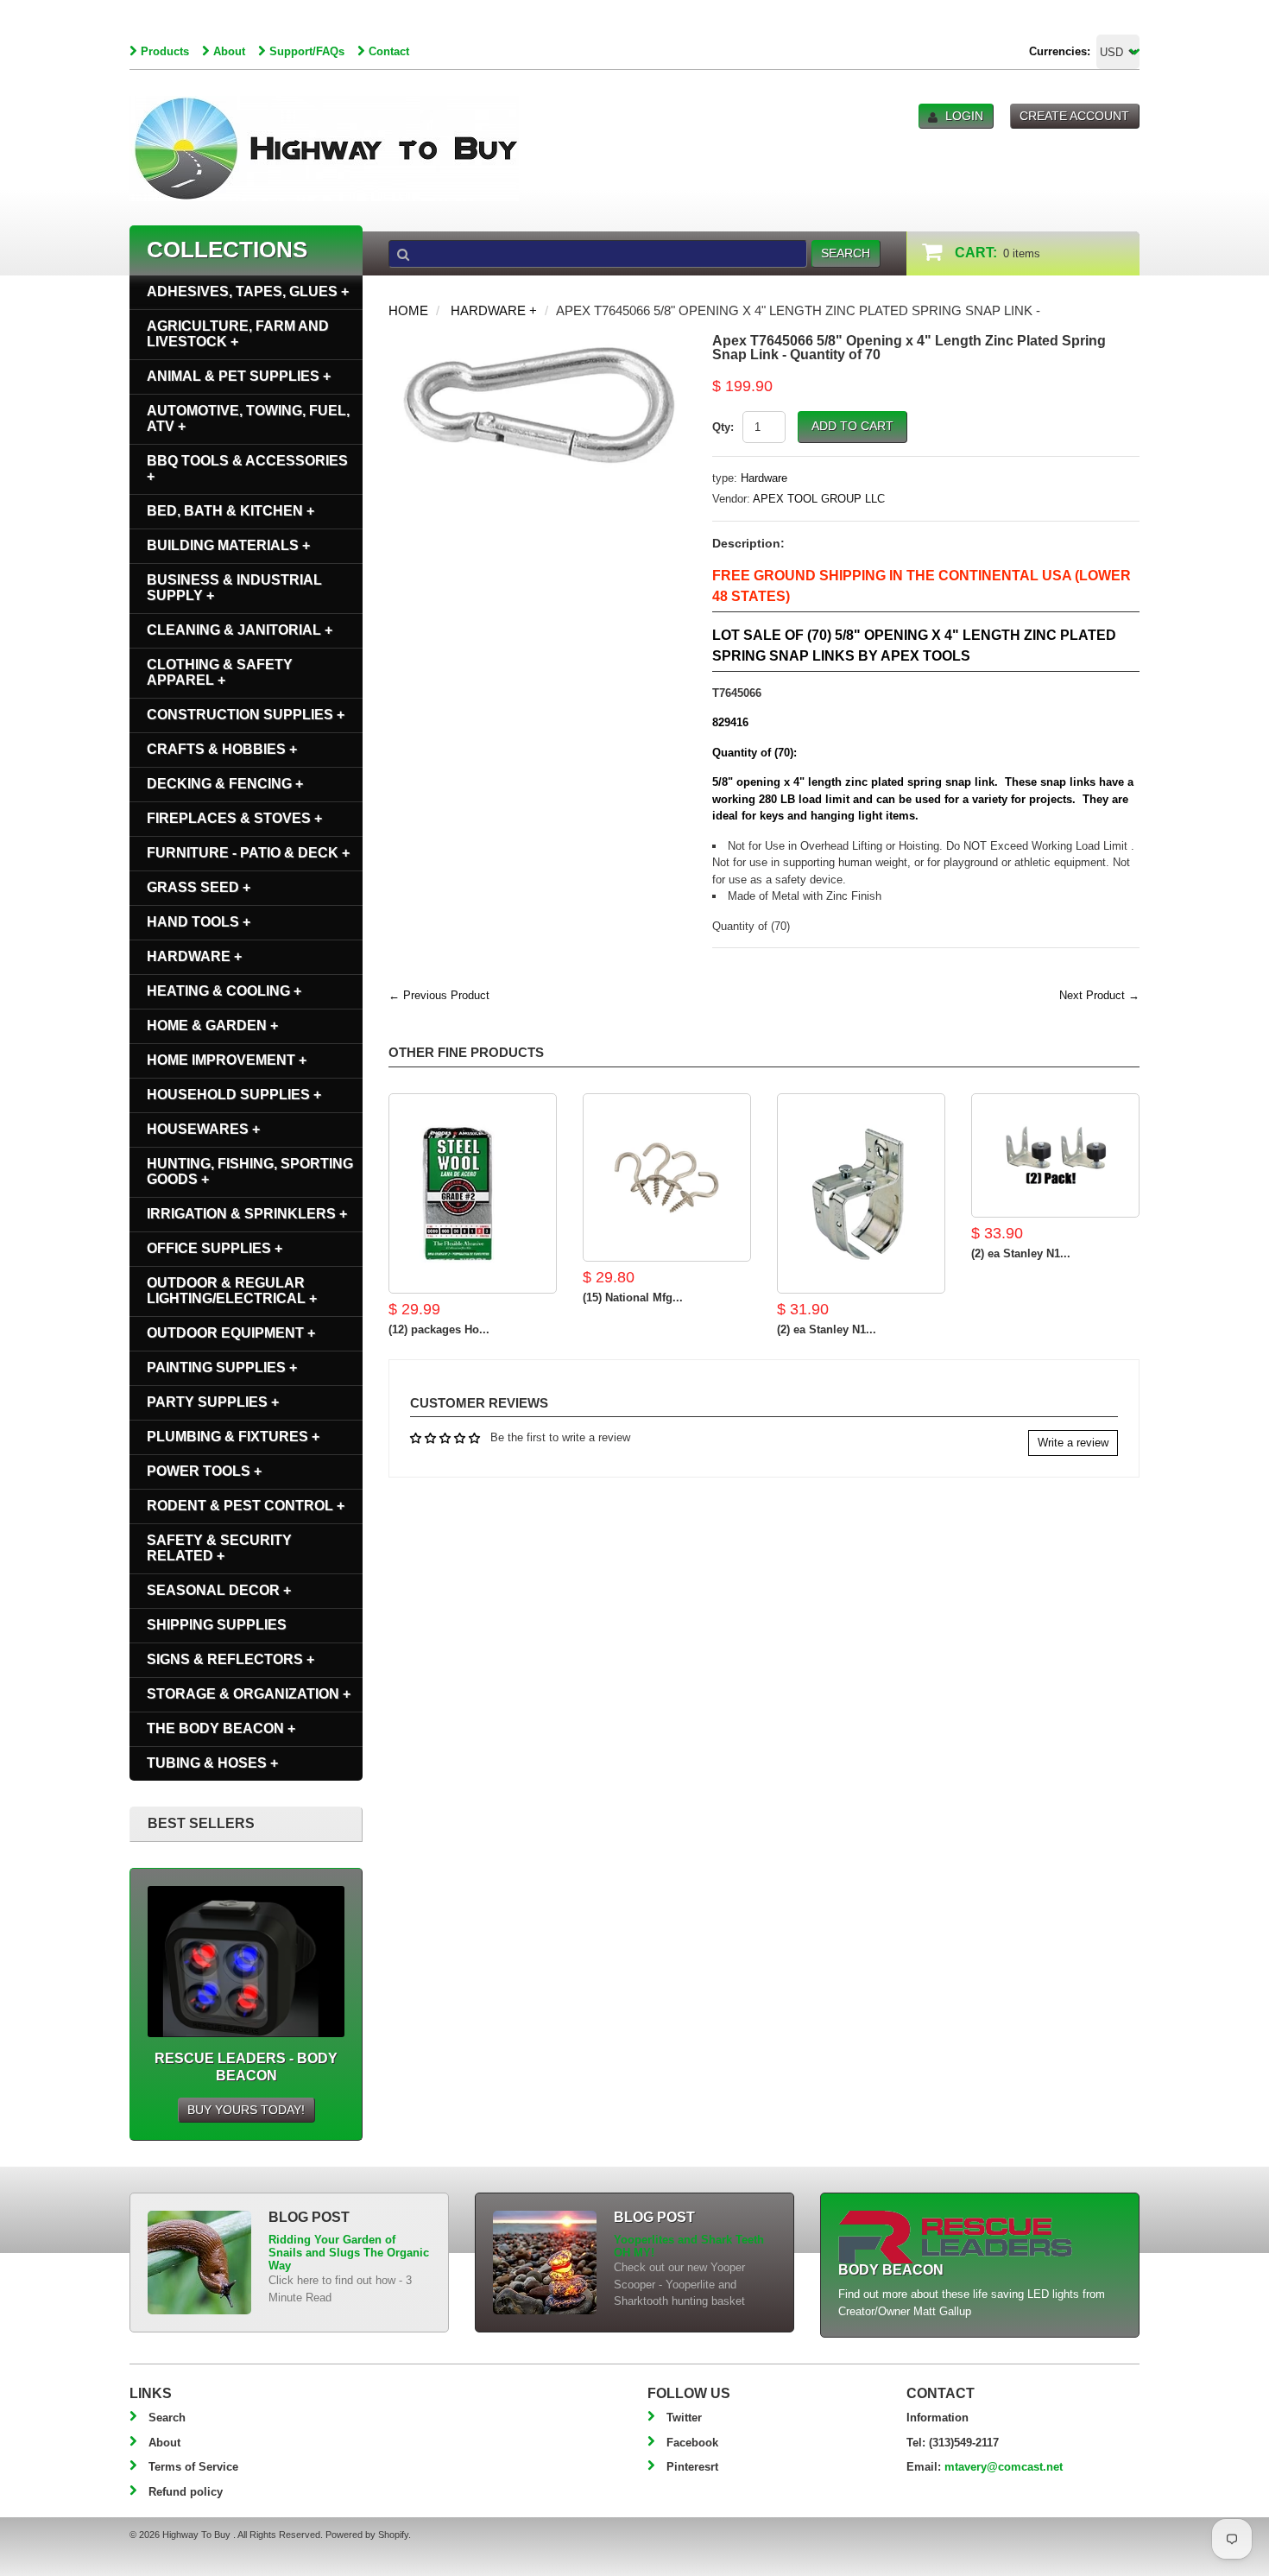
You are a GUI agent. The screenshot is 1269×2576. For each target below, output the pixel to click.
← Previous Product (439, 995)
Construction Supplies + (246, 715)
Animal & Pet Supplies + (239, 376)
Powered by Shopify (367, 2535)
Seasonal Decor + (219, 1590)
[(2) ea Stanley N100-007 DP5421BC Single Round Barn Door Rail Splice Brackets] (861, 1193)
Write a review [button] (1073, 1443)
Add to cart (852, 426)
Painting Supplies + (222, 1367)
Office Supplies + (215, 1248)
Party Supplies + (213, 1402)
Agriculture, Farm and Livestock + (238, 334)
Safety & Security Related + (219, 1548)
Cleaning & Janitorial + (240, 630)
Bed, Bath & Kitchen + (230, 511)
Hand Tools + (199, 922)
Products (165, 51)
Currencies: (1060, 51)
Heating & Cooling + (224, 991)
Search (167, 2418)
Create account (1074, 116)
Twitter (684, 2418)
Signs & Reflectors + (230, 1659)
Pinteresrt (692, 2467)
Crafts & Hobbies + (222, 749)
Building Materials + (228, 545)
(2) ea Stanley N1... (827, 1329)
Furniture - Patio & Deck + (248, 853)
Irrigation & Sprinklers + (247, 1214)
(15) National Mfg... (633, 1297)
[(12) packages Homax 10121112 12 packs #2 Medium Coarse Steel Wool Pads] (473, 1193)
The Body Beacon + (221, 1728)
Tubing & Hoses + (212, 1763)
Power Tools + (204, 1471)
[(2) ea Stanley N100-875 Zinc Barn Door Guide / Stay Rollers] (1055, 1155)
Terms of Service (193, 2467)
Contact (389, 51)
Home (408, 310)
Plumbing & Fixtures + (233, 1437)
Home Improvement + (227, 1060)
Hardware (764, 478)
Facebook (692, 2443)
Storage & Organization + (249, 1694)
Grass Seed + (199, 887)
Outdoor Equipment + (231, 1333)
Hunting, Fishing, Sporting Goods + (250, 1171)
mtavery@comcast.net (1004, 2467)
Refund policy (186, 2492)
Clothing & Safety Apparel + (220, 672)
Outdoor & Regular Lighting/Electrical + (232, 1291)
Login (964, 116)
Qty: (723, 427)
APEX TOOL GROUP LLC (819, 499)
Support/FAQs (307, 51)
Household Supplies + (234, 1095)
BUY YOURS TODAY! (246, 2110)
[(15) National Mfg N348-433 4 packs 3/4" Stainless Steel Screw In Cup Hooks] (667, 1177)
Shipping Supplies (217, 1625)
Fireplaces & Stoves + (234, 818)
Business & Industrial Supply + (234, 588)
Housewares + (203, 1129)
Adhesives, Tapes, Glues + (248, 291)
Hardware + (494, 310)
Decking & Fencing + (225, 784)
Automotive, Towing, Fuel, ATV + (248, 418)
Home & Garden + (212, 1025)
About (229, 51)
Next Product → (1099, 995)
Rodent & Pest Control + (246, 1506)
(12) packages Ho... (439, 1329)
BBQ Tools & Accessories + (247, 468)
